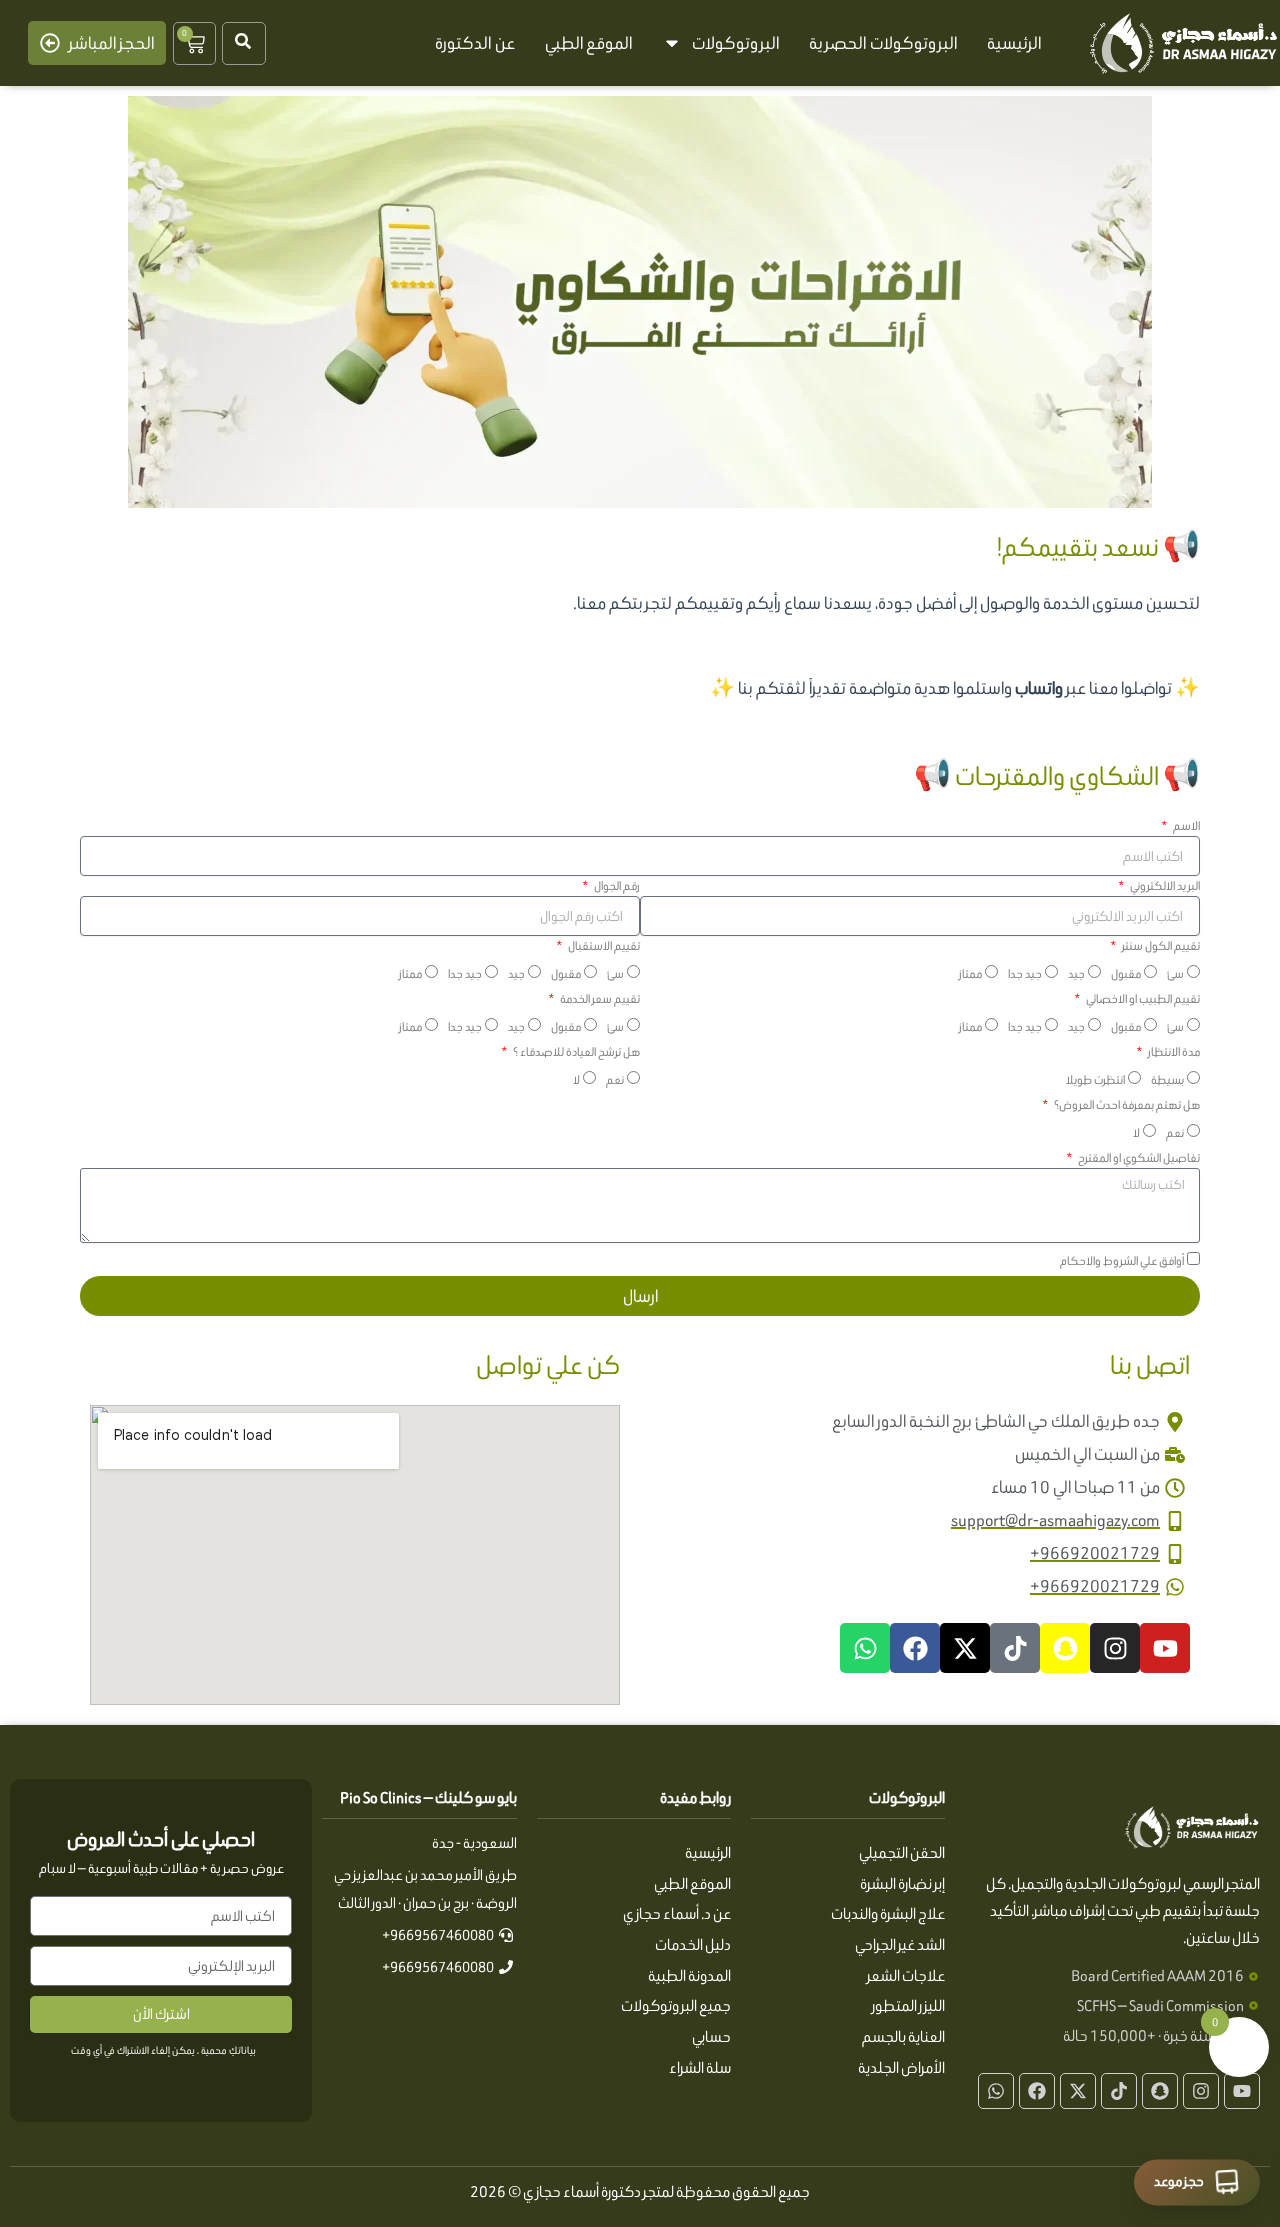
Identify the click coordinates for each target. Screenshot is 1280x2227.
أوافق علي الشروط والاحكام (1122, 1260)
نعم (615, 1079)
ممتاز (970, 973)
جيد (1076, 973)
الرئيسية (1014, 43)
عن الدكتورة (475, 43)
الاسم (1185, 825)
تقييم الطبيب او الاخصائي (1142, 998)
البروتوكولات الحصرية (883, 43)
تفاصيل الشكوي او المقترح (1138, 1157)
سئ (1175, 973)
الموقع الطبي (589, 43)
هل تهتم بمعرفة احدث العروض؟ (1126, 1104)
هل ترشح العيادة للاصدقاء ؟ (575, 1051)
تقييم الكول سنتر (1160, 945)
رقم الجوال (616, 885)
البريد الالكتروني (1164, 885)
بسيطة (1167, 1079)
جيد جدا (1025, 973)
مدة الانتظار (1173, 1051)
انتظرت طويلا (1095, 1079)
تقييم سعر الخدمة (599, 998)
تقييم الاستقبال (603, 945)
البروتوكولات (735, 43)
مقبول (1126, 973)
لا (576, 1079)
